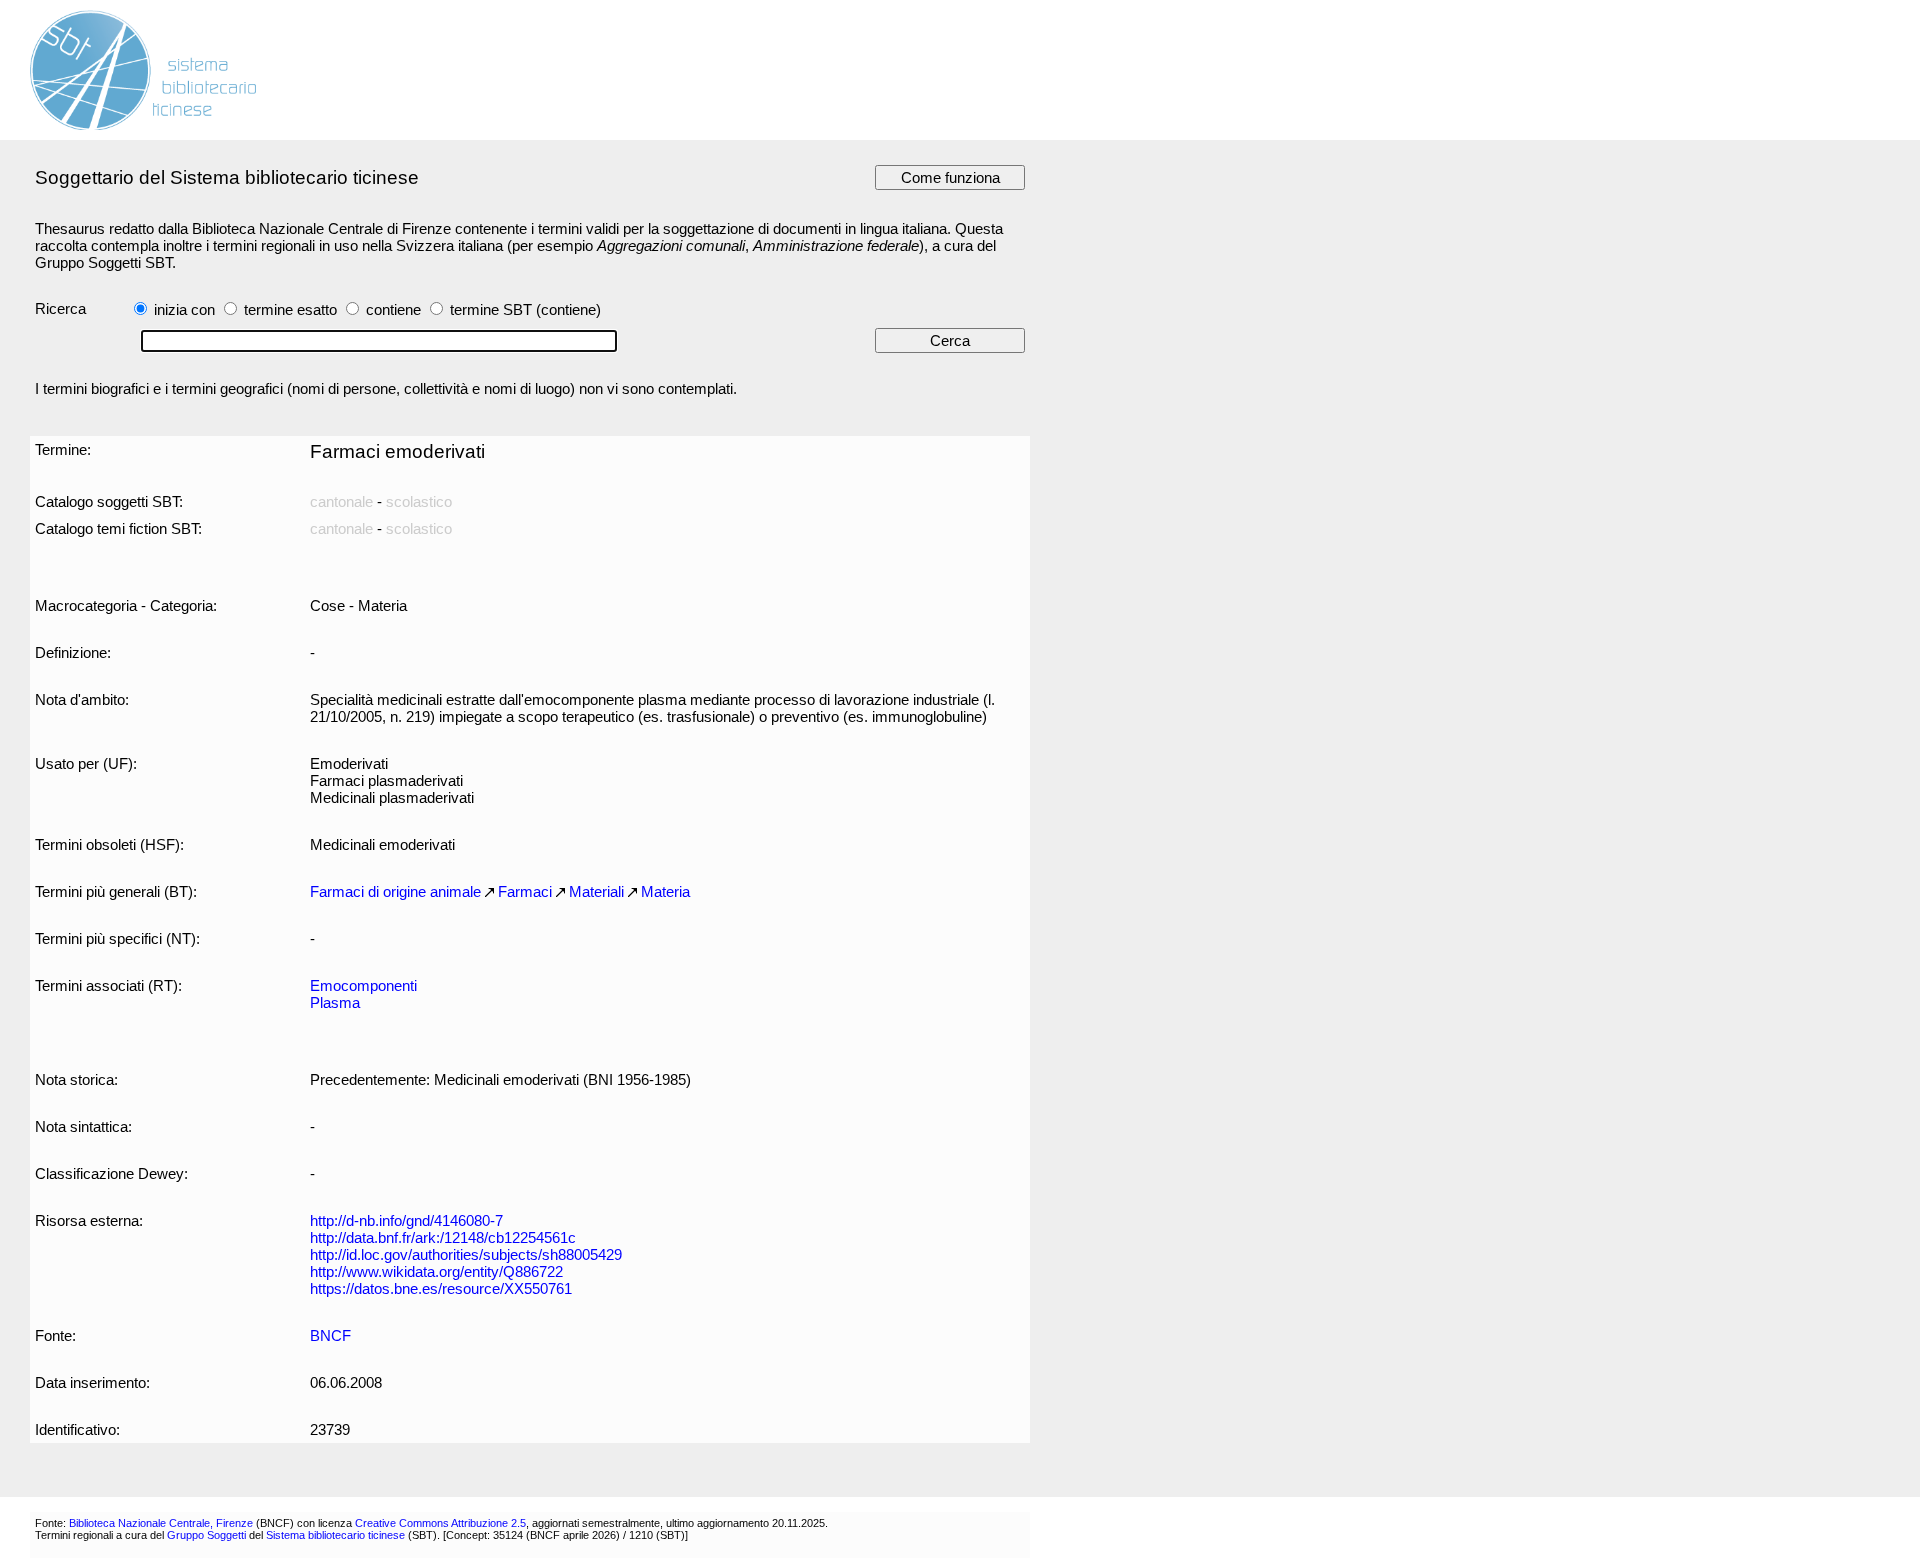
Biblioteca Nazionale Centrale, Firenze (161, 1523)
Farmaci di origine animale (395, 891)
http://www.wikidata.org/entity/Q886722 (436, 1271)
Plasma (335, 1002)
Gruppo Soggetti (206, 1535)
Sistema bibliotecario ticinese (335, 1535)
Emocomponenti (363, 985)
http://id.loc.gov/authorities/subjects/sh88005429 (466, 1254)
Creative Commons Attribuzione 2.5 (440, 1523)
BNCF (330, 1335)
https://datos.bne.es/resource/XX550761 (441, 1288)
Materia (665, 891)
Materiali (596, 891)
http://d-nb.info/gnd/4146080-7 (406, 1220)
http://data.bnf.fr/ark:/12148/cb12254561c (443, 1237)
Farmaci (525, 891)
